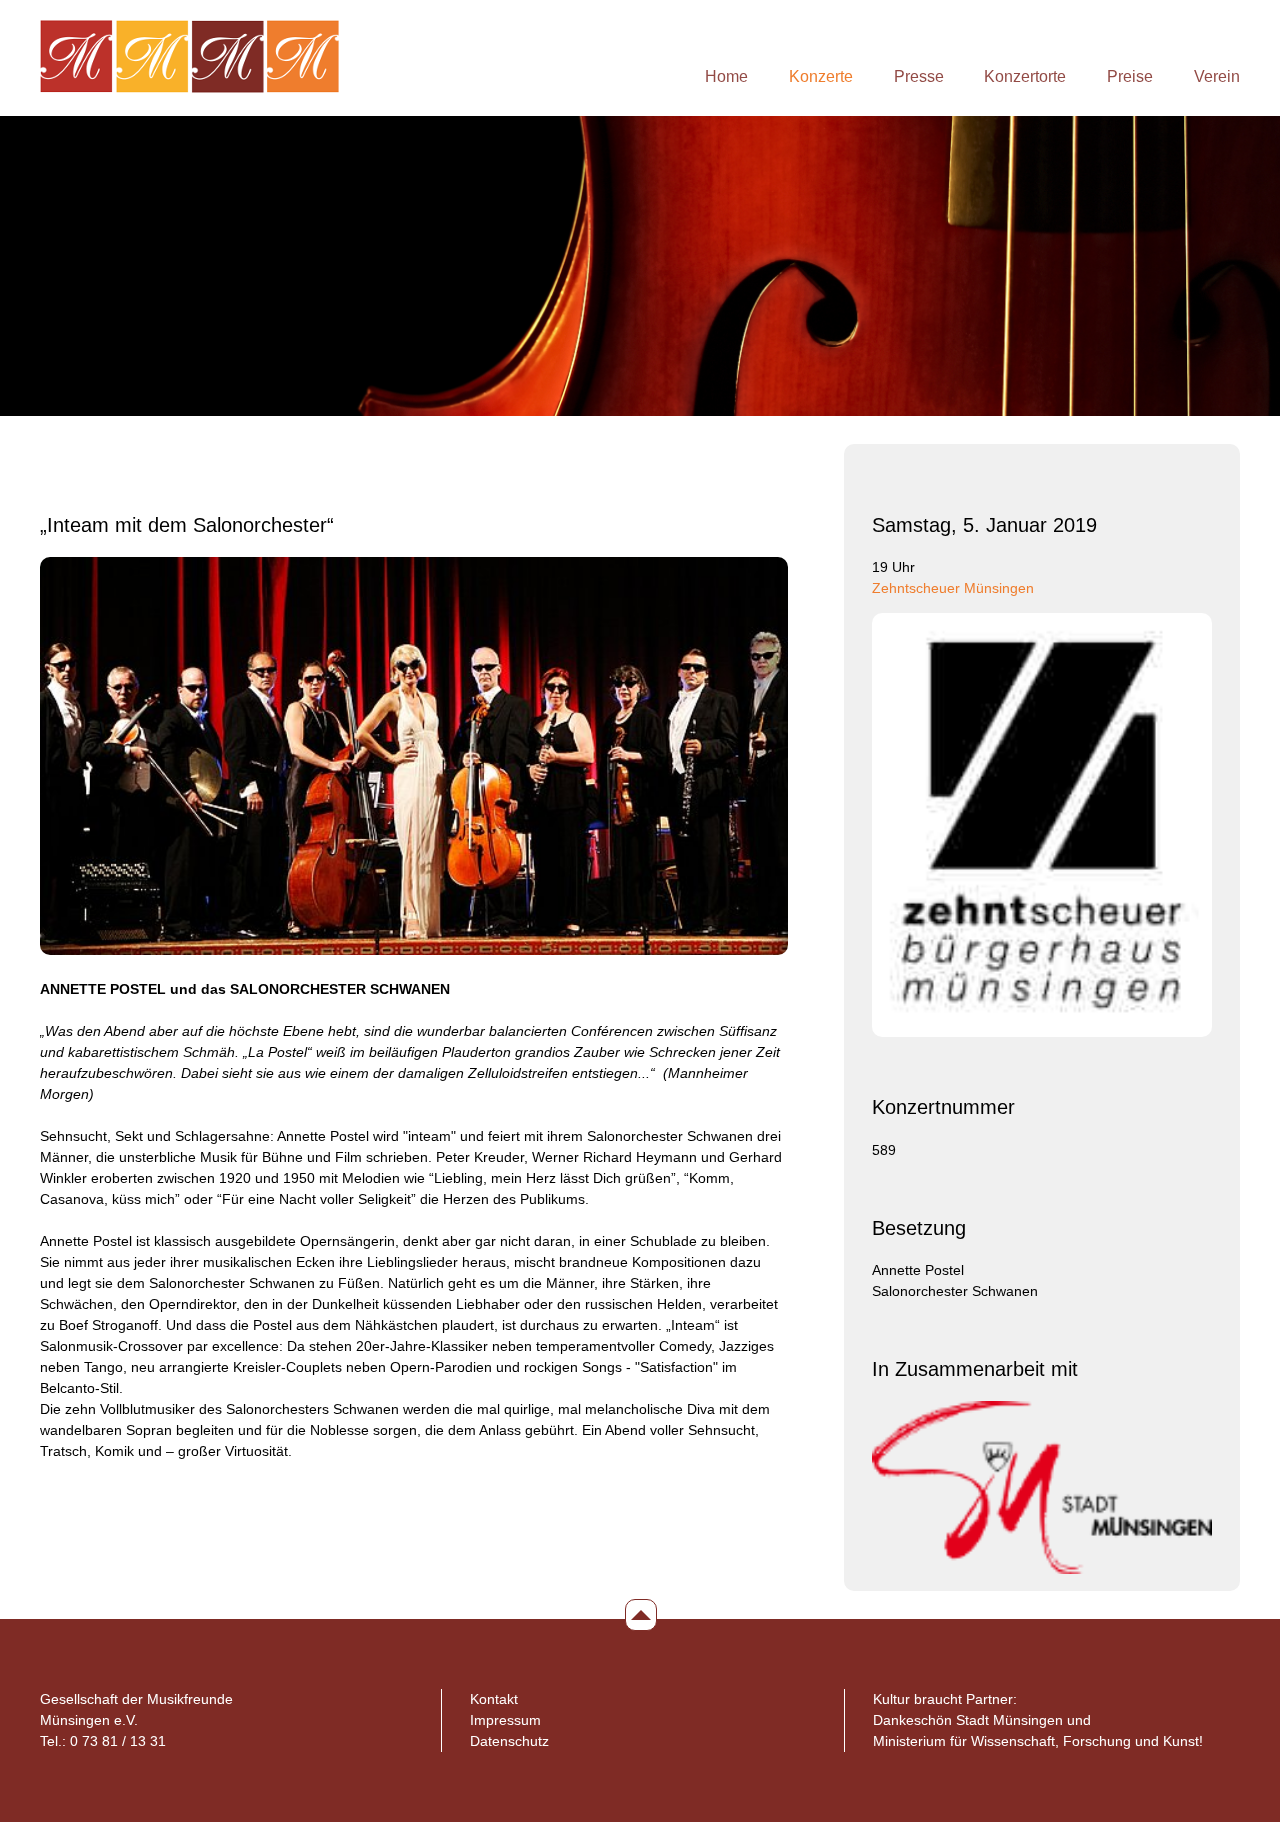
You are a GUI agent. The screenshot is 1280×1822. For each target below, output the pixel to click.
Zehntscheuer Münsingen (953, 588)
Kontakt (494, 1699)
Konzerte (821, 76)
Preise (1130, 76)
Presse (919, 76)
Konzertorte (1025, 76)
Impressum (505, 1720)
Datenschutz (509, 1741)
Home (726, 76)
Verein (1217, 76)
